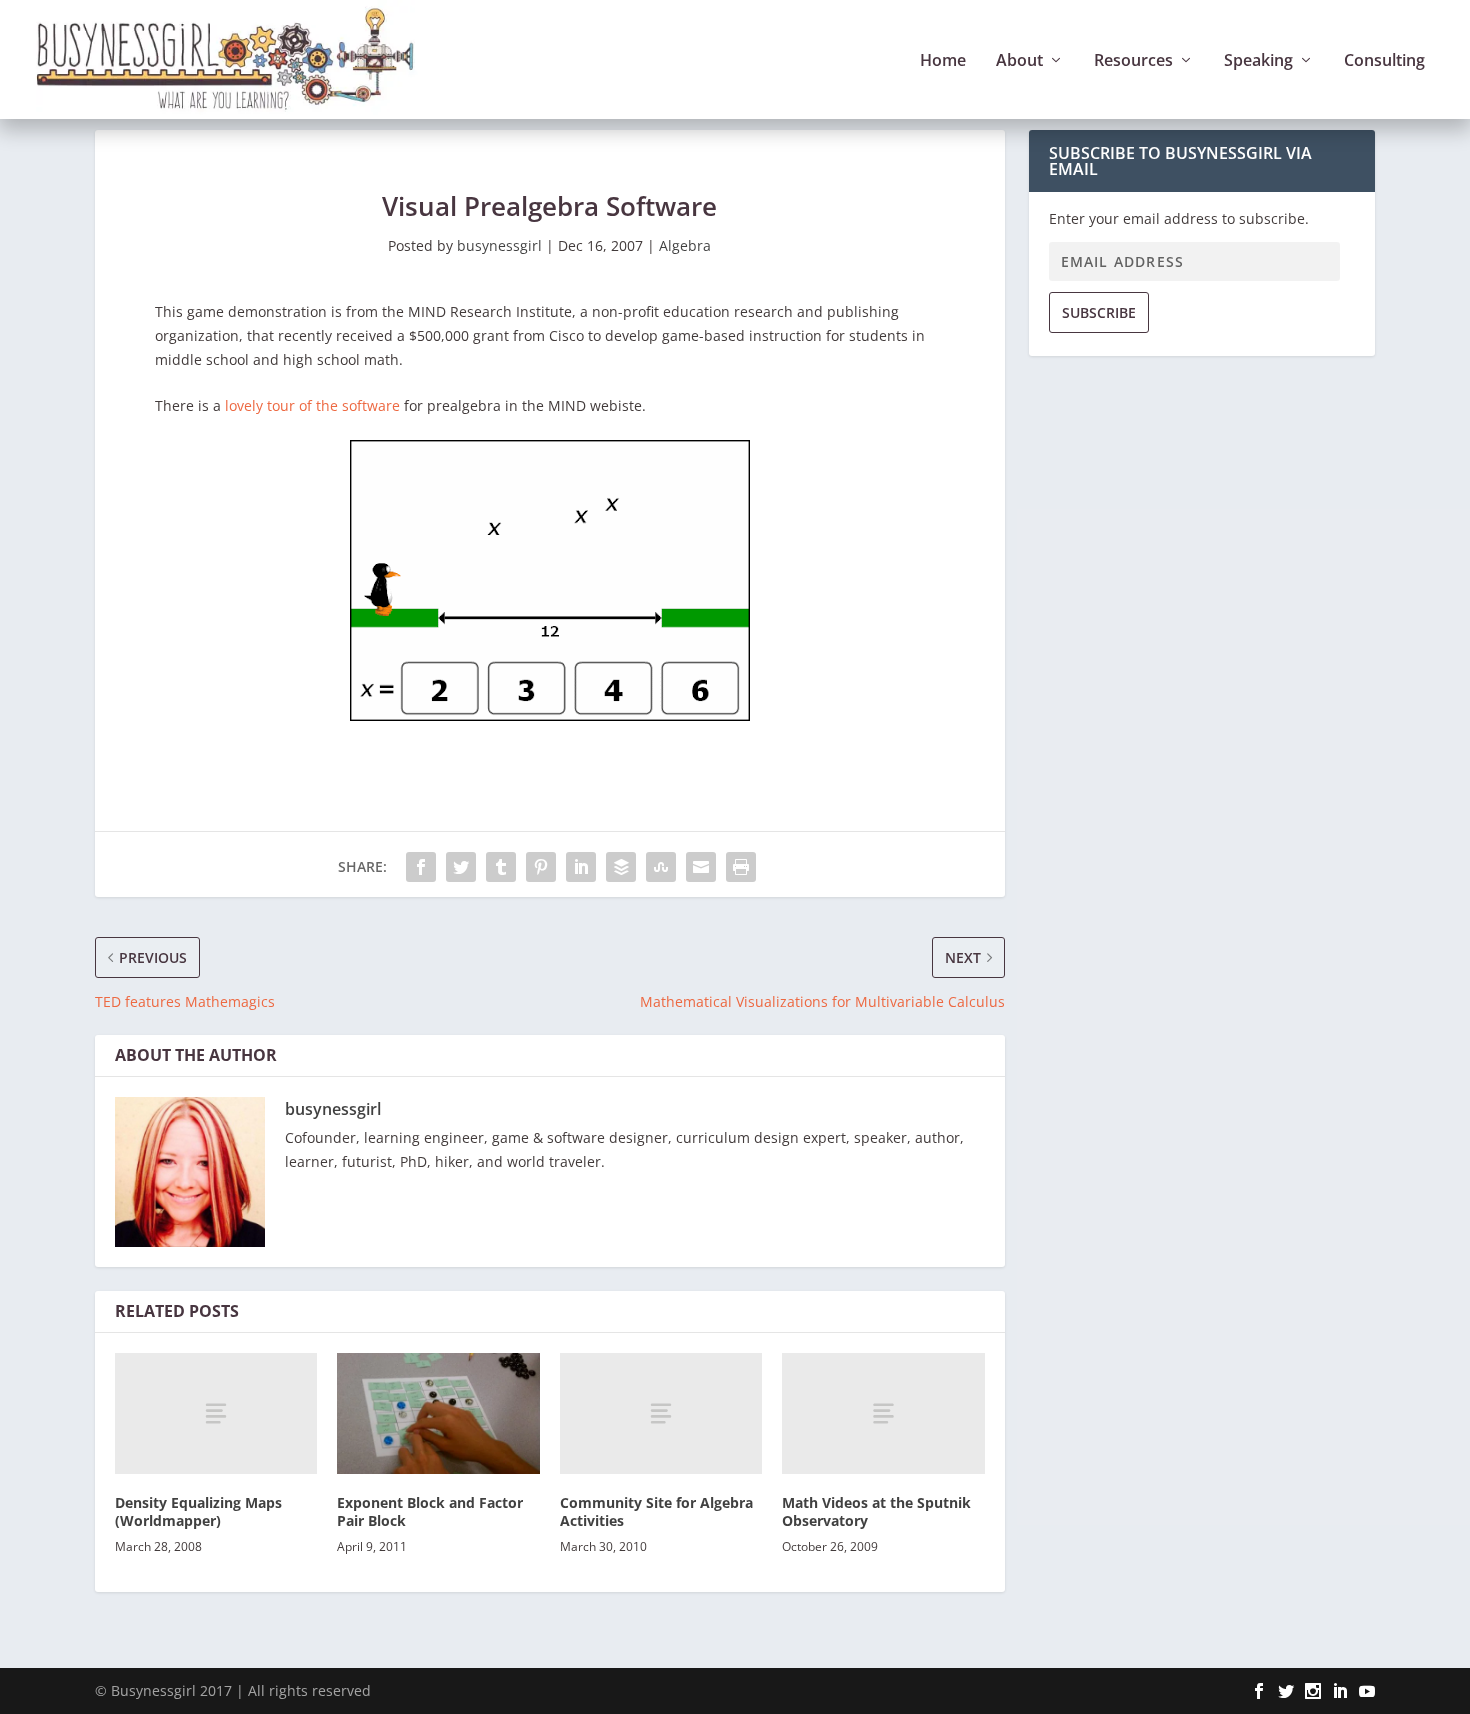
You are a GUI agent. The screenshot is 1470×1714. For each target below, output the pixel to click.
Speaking (1258, 61)
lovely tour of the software (312, 405)
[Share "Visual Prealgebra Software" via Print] (741, 867)
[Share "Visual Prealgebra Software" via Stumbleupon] (661, 867)
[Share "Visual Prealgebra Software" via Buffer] (621, 867)
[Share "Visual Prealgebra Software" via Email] (701, 867)
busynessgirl (499, 245)
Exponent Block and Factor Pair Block (430, 1511)
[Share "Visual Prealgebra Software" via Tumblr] (501, 867)
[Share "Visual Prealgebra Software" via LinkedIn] (581, 867)
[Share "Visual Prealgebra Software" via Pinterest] (541, 867)
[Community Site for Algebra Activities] (661, 1413)
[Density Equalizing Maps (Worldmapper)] (216, 1413)
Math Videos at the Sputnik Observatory (876, 1511)
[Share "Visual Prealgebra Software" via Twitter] (461, 867)
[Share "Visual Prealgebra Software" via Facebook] (421, 867)
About (1019, 61)
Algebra (685, 245)
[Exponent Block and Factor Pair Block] (438, 1413)
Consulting (1384, 61)
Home (943, 61)
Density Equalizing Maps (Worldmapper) (198, 1511)
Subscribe (1099, 312)
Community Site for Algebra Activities (656, 1511)
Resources (1133, 61)
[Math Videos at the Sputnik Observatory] (883, 1413)
